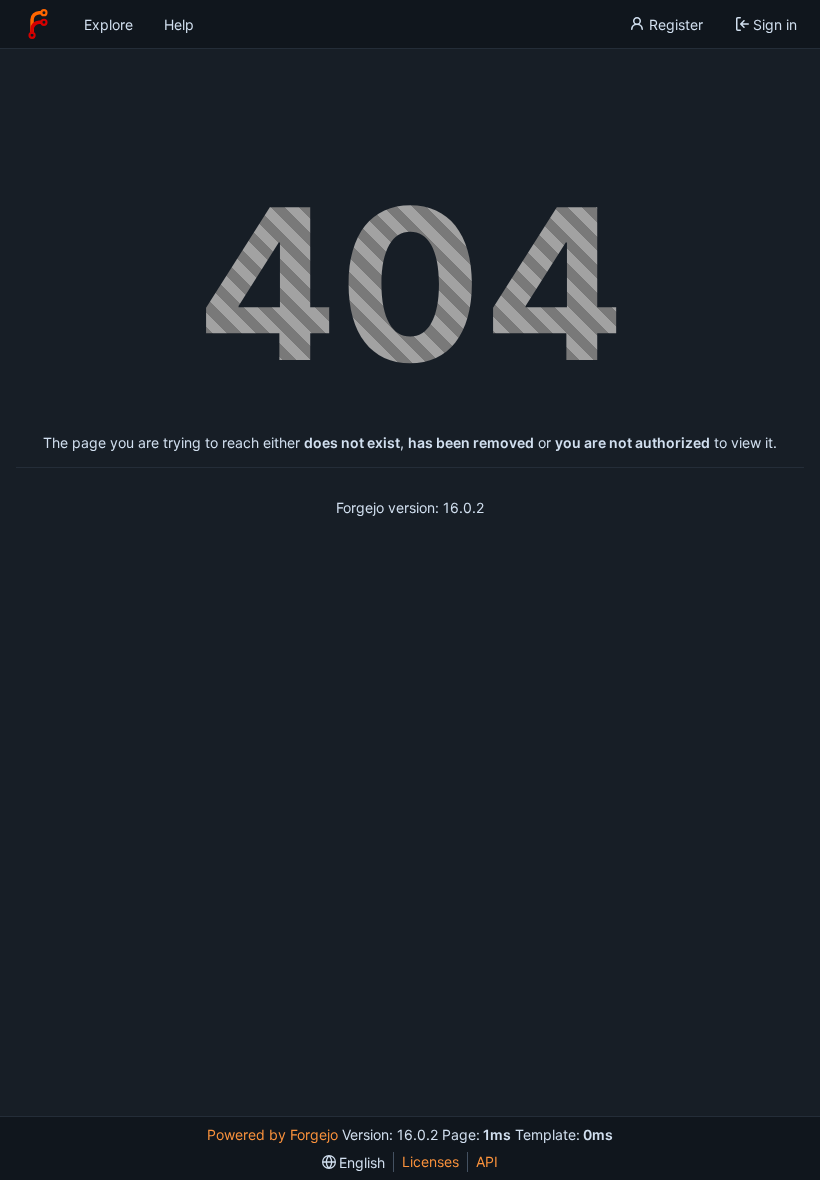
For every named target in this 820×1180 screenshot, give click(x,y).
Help (179, 24)
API (487, 1161)
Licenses (430, 1161)
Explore (108, 24)
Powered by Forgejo (272, 1134)
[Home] (38, 24)
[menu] (354, 1162)
